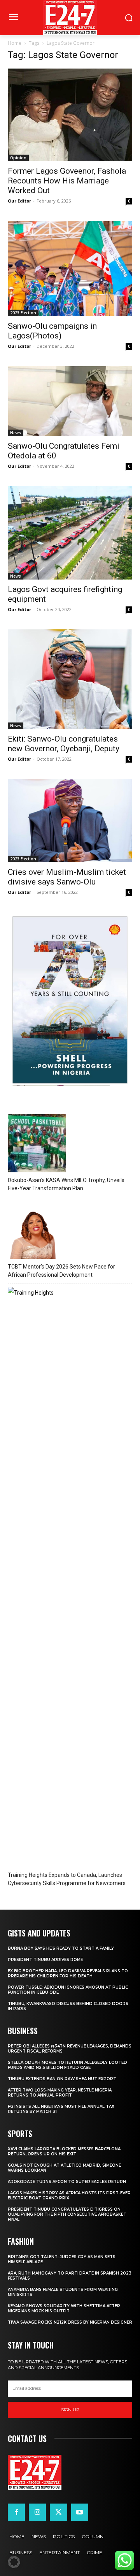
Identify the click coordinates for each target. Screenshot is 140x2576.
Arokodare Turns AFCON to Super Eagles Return (67, 2182)
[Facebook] (16, 2512)
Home (15, 43)
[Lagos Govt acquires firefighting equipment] (70, 533)
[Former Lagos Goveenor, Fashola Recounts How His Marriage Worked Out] (70, 115)
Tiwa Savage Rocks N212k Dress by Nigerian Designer (70, 2322)
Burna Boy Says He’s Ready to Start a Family (61, 1948)
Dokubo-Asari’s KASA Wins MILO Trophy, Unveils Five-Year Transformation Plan (66, 1184)
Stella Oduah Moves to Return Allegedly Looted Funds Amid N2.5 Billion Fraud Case (67, 2065)
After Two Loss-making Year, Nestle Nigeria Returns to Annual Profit (60, 2093)
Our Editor (19, 201)
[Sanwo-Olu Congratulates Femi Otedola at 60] (70, 401)
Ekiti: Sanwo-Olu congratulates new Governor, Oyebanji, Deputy (64, 744)
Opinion (18, 158)
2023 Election (23, 313)
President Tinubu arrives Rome (45, 1960)
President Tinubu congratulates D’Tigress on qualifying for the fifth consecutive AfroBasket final (67, 2214)
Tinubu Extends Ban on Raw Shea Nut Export (62, 2079)
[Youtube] (80, 2512)
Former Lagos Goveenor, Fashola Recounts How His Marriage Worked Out (67, 181)
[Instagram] (37, 2512)
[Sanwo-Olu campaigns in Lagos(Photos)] (70, 269)
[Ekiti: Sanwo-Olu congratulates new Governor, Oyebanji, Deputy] (70, 679)
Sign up (70, 2410)
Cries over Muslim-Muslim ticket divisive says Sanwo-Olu (67, 877)
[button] (14, 2562)
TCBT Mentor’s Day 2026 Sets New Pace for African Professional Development (61, 1271)
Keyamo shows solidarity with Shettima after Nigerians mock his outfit (64, 2308)
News (16, 433)
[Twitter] (58, 2512)
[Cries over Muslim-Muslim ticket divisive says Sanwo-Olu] (70, 821)
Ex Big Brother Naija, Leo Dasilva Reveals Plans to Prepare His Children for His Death (68, 1973)
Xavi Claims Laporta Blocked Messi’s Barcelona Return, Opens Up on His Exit (64, 2151)
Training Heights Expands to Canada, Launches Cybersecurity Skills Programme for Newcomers (67, 1879)
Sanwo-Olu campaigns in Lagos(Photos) (52, 331)
